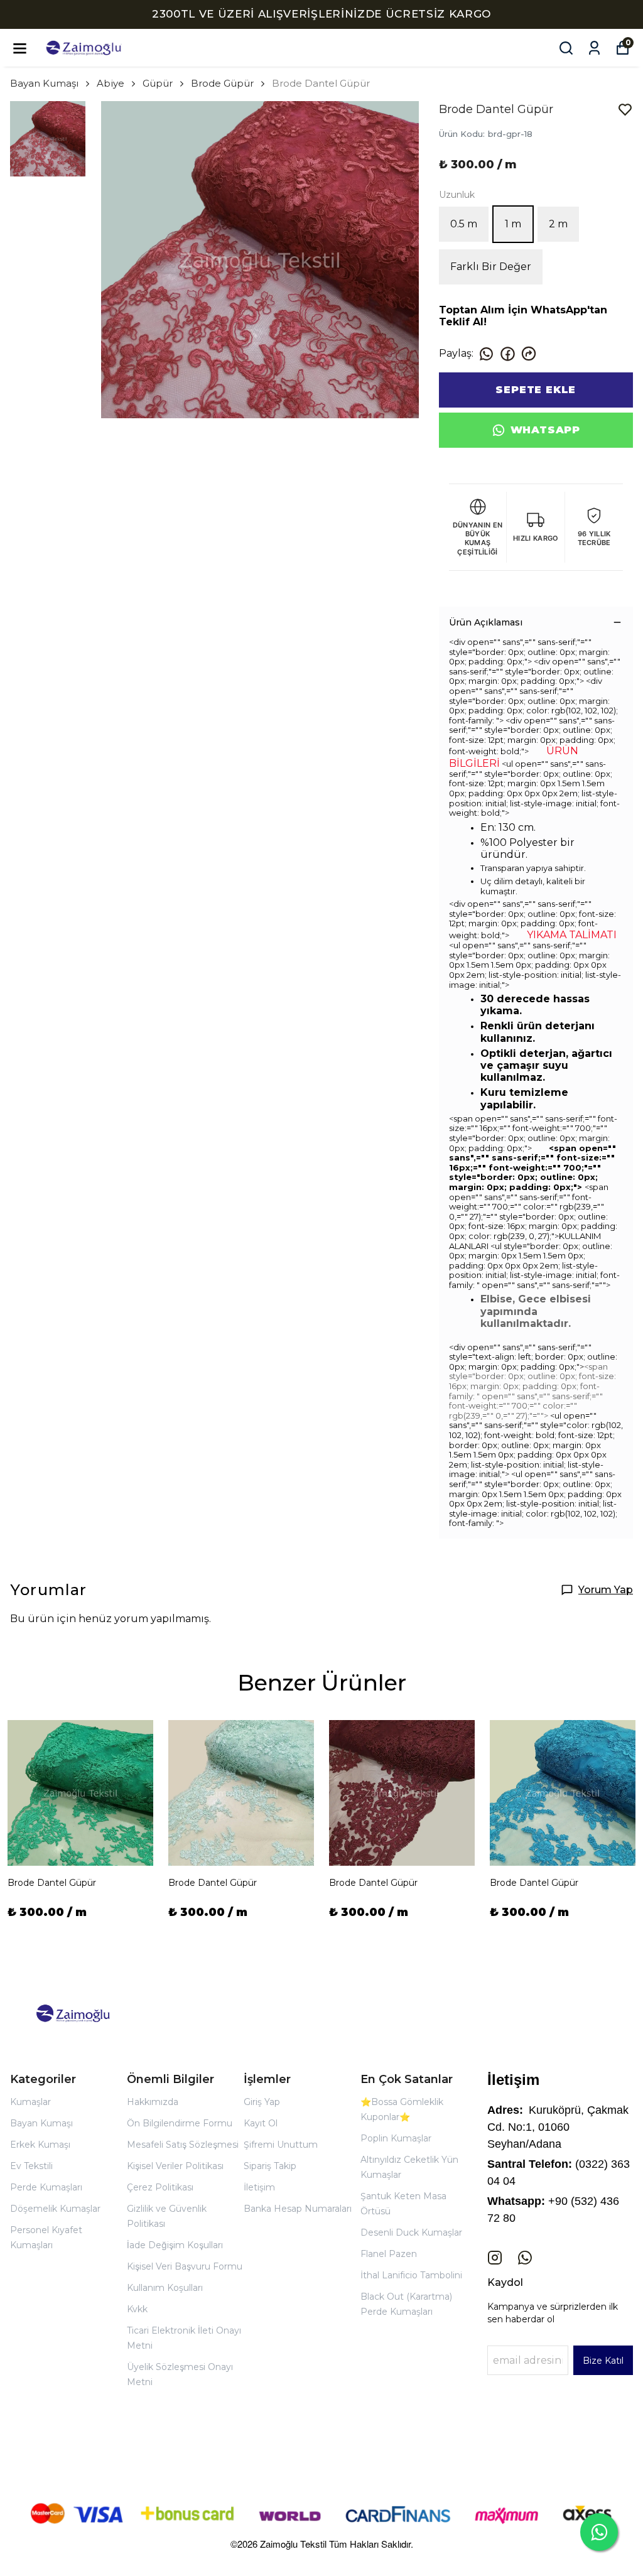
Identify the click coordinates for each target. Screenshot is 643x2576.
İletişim (259, 2187)
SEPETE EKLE (536, 390)
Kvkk (137, 2309)
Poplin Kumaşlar (396, 2138)
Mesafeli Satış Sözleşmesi (183, 2145)
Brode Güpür (222, 83)
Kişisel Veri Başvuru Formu (185, 2266)
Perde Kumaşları (46, 2187)
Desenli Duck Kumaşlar (411, 2232)
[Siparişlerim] (594, 48)
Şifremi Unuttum (281, 2145)
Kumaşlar (30, 2102)
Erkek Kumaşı (40, 2145)
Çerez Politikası (160, 2187)
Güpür (158, 83)
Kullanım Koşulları (165, 2288)
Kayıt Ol (261, 2123)
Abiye (111, 83)
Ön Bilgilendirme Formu (180, 2123)
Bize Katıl (603, 2361)
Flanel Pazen (389, 2254)
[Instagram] (495, 2258)
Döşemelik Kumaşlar (55, 2209)
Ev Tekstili (31, 2166)
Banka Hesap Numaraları (298, 2209)
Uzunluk (457, 195)
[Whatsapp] (525, 2258)
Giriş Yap (262, 2102)
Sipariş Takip (270, 2166)
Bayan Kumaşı (44, 83)
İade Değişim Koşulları (175, 2245)
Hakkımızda (153, 2102)
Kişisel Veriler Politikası (175, 2166)
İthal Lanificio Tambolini (411, 2275)
